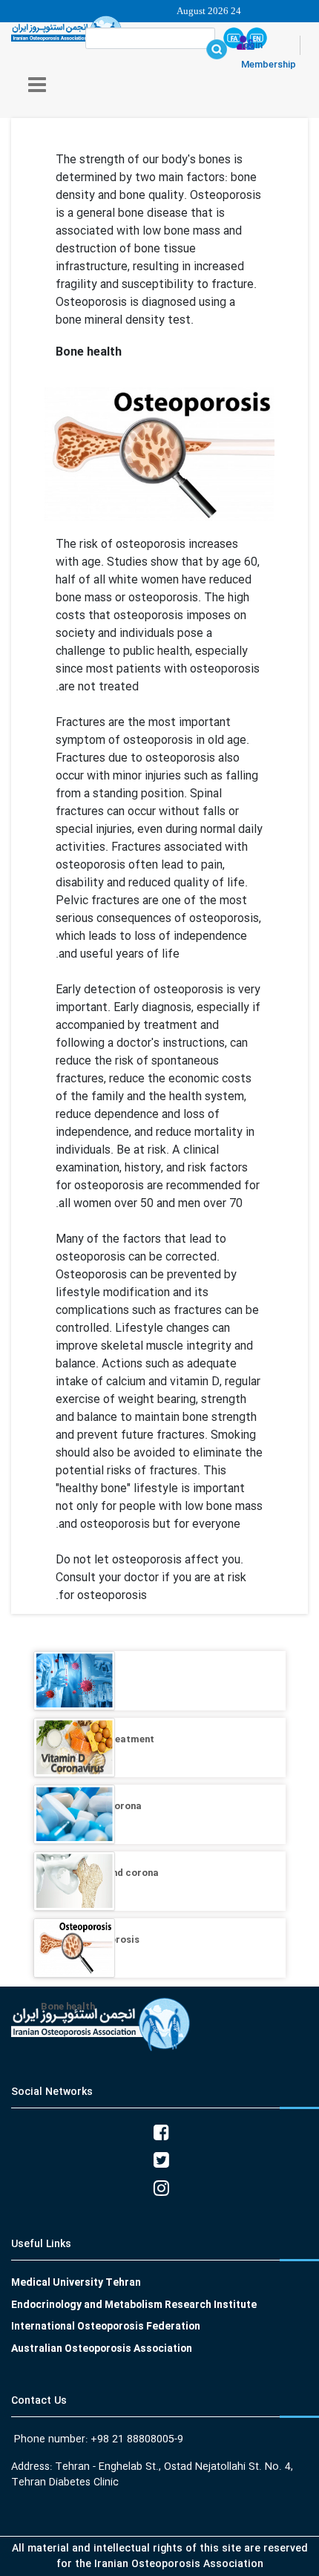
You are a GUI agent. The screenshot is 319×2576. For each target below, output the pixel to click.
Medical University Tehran (76, 2283)
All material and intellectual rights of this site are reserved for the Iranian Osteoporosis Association (160, 2556)
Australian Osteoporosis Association (102, 2349)
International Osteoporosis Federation (106, 2327)
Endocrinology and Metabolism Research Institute (134, 2305)
